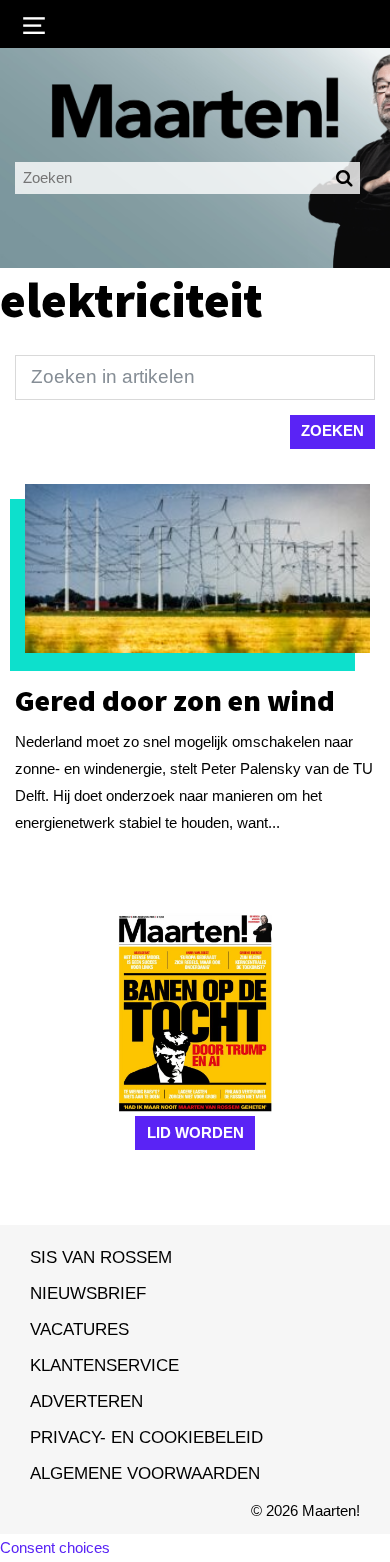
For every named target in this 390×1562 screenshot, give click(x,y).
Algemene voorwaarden (145, 1473)
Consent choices (55, 1547)
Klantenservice (104, 1365)
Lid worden (195, 1132)
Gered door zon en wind (175, 700)
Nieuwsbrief (88, 1293)
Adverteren (86, 1401)
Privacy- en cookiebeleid (146, 1437)
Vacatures (79, 1329)
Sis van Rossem (101, 1257)
